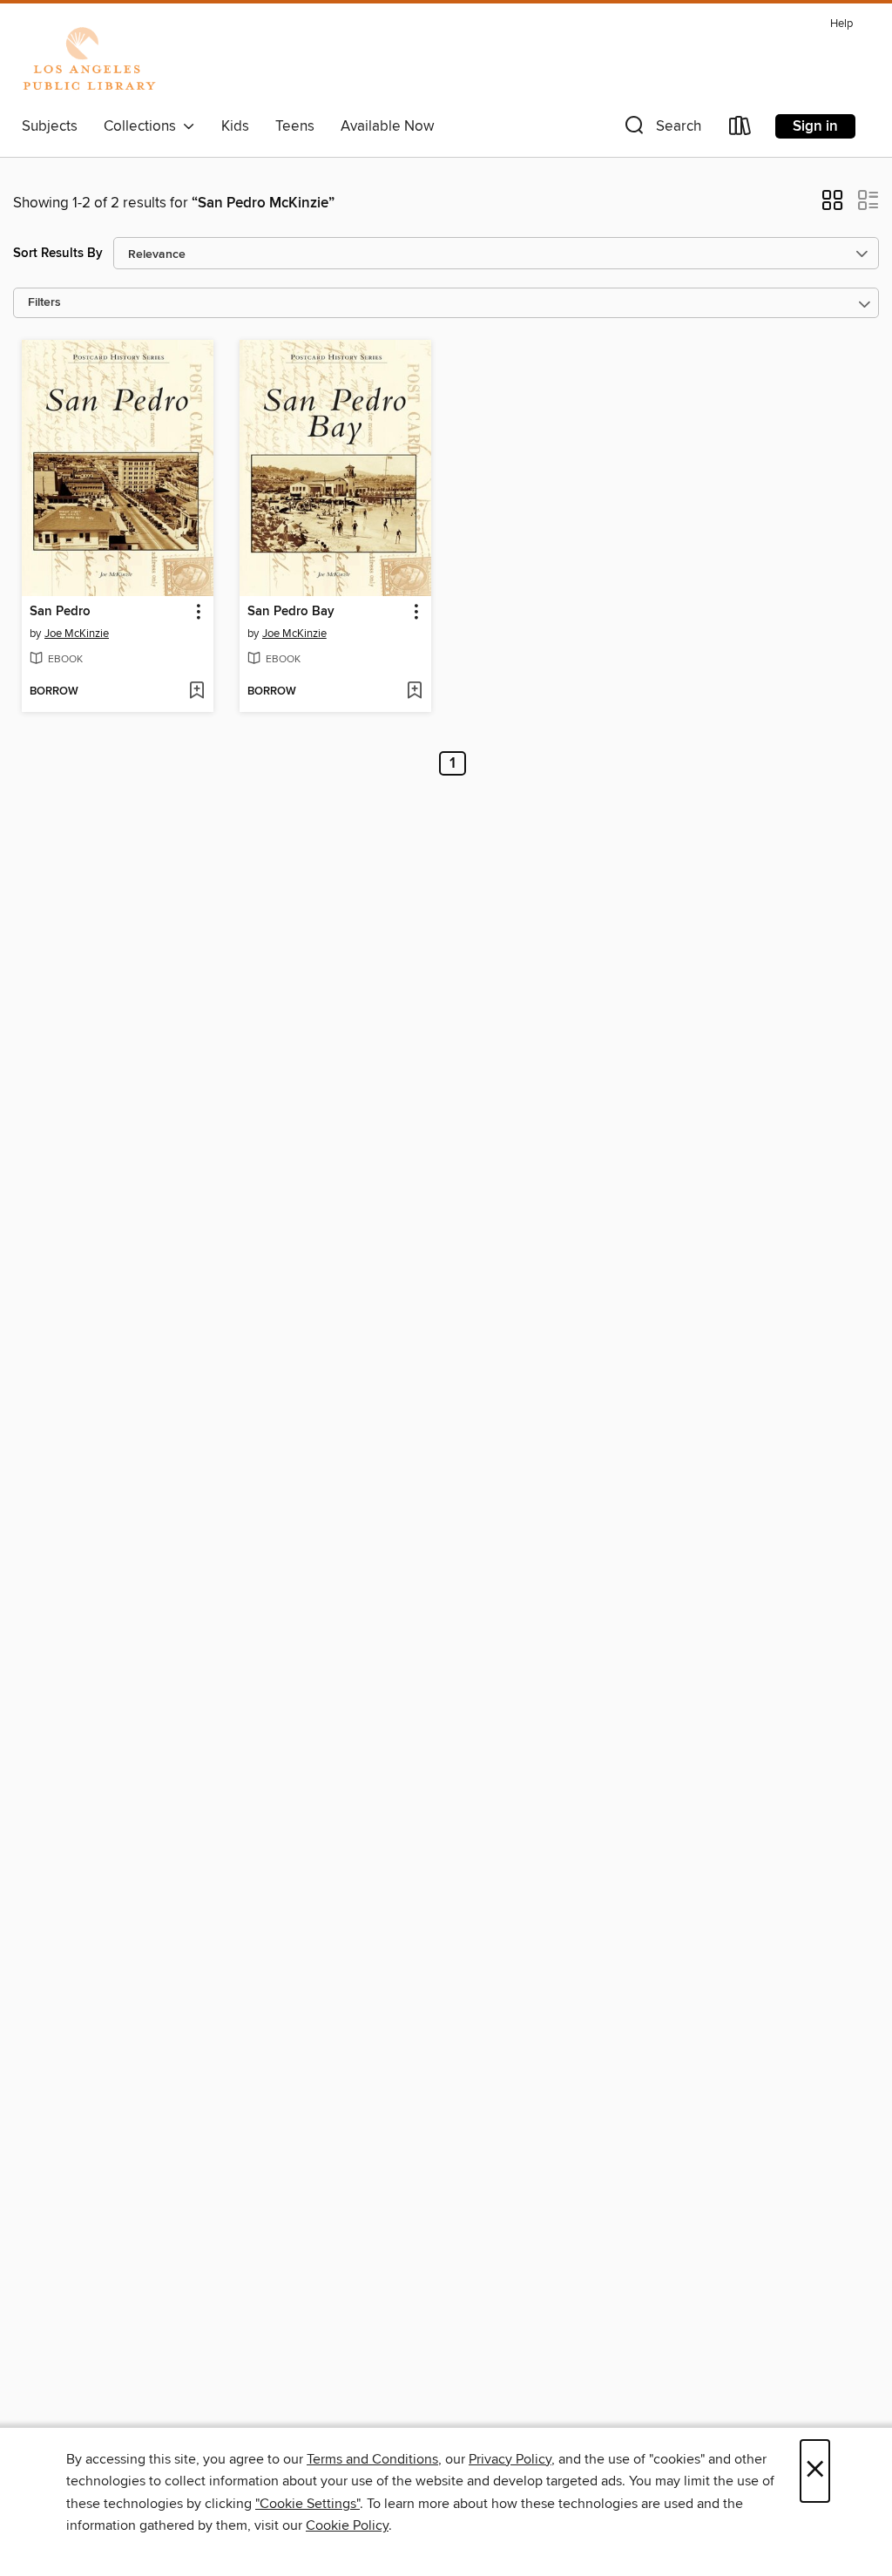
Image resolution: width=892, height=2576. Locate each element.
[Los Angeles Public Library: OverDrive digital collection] (89, 60)
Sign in (815, 126)
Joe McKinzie (77, 634)
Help (841, 24)
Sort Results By (58, 253)
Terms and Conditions (372, 2459)
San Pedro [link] (60, 612)
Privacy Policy (510, 2459)
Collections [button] (143, 126)
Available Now (387, 126)
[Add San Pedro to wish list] (196, 692)
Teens (295, 126)
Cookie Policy (347, 2525)
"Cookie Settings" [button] (307, 2504)
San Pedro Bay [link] (291, 612)
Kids (235, 126)
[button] (661, 129)
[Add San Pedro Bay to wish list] (414, 692)
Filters (44, 303)
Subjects (50, 126)
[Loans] (740, 129)
